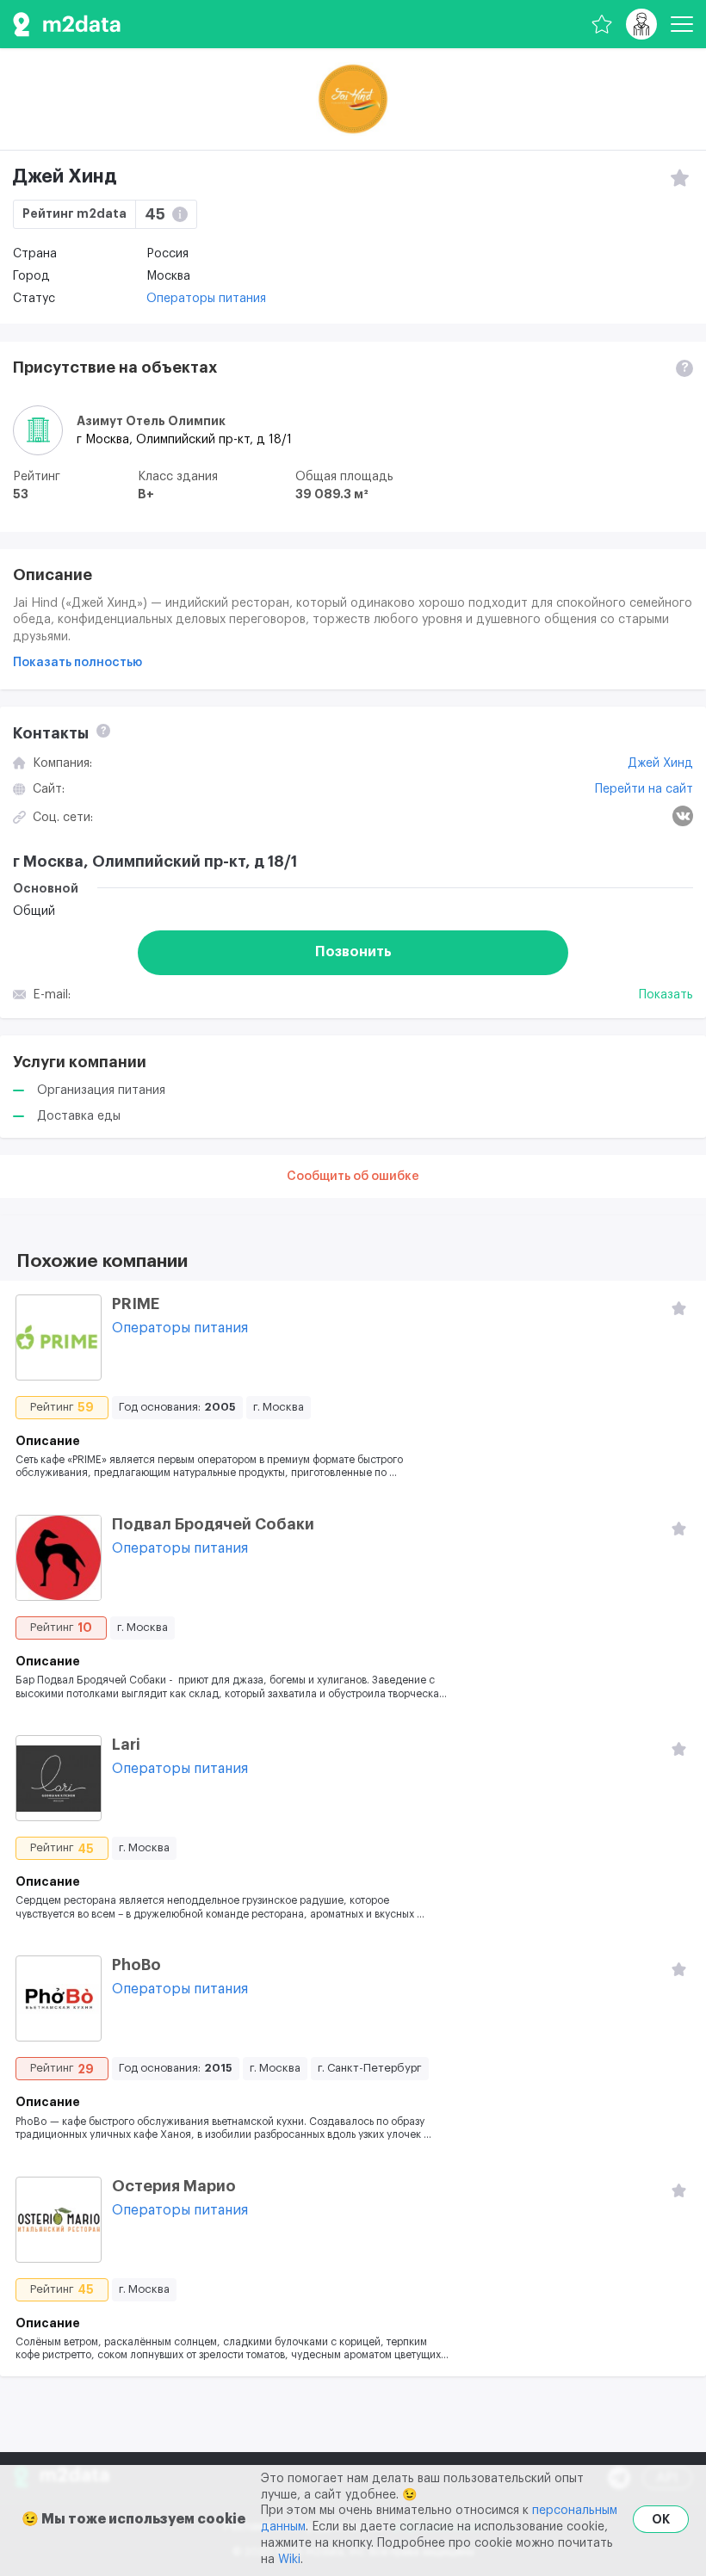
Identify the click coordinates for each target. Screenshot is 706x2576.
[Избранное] (602, 24)
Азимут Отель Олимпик (151, 421)
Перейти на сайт (644, 789)
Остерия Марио (174, 2186)
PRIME (136, 1304)
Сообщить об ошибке (353, 1177)
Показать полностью (77, 663)
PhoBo (136, 1965)
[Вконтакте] (683, 816)
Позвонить (353, 952)
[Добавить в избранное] (678, 1308)
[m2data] (67, 24)
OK (661, 2519)
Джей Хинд (660, 763)
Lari (126, 1745)
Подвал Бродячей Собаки (213, 1524)
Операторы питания (206, 299)
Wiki (289, 2560)
